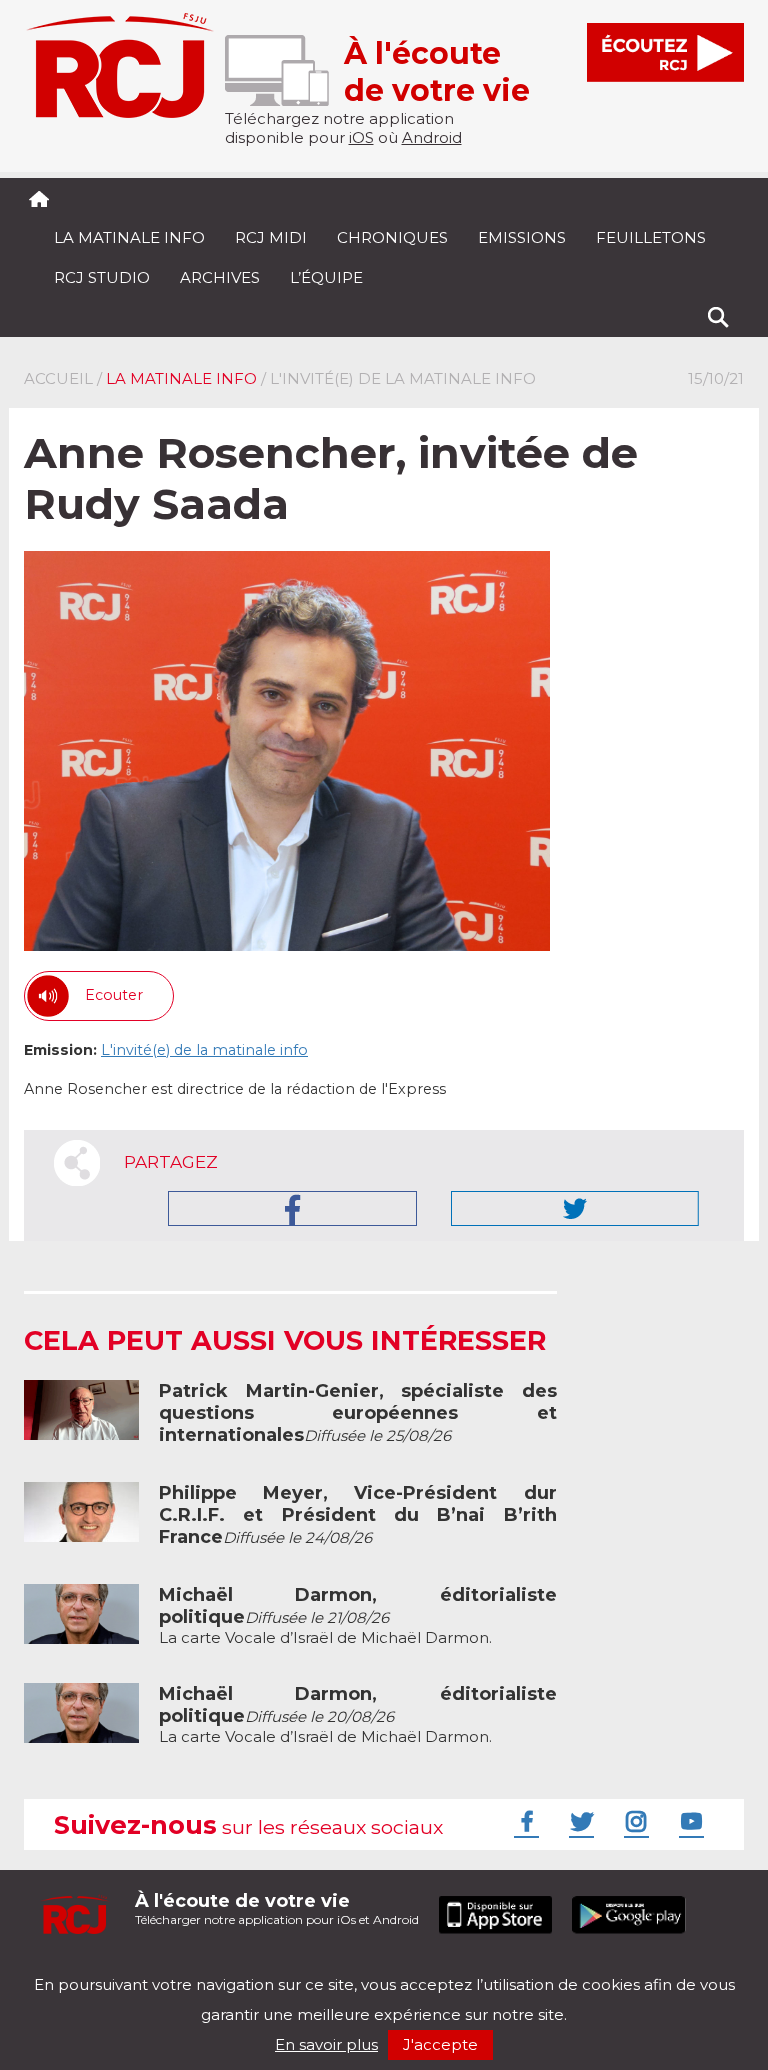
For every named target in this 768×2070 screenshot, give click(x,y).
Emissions (522, 237)
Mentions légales (86, 1967)
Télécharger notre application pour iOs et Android (277, 1908)
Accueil (58, 378)
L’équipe (326, 277)
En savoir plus (326, 2044)
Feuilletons (651, 237)
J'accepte (440, 2044)
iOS (361, 137)
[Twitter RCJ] (579, 1821)
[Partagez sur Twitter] (575, 1208)
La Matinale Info (129, 237)
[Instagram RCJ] (634, 1821)
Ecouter (114, 995)
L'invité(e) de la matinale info (204, 1050)
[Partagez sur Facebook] (292, 1208)
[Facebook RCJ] (524, 1821)
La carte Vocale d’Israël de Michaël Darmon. (358, 1616)
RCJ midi (271, 237)
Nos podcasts (361, 1967)
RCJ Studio (102, 277)
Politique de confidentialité (228, 1967)
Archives (220, 277)
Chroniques (392, 237)
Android (432, 137)
